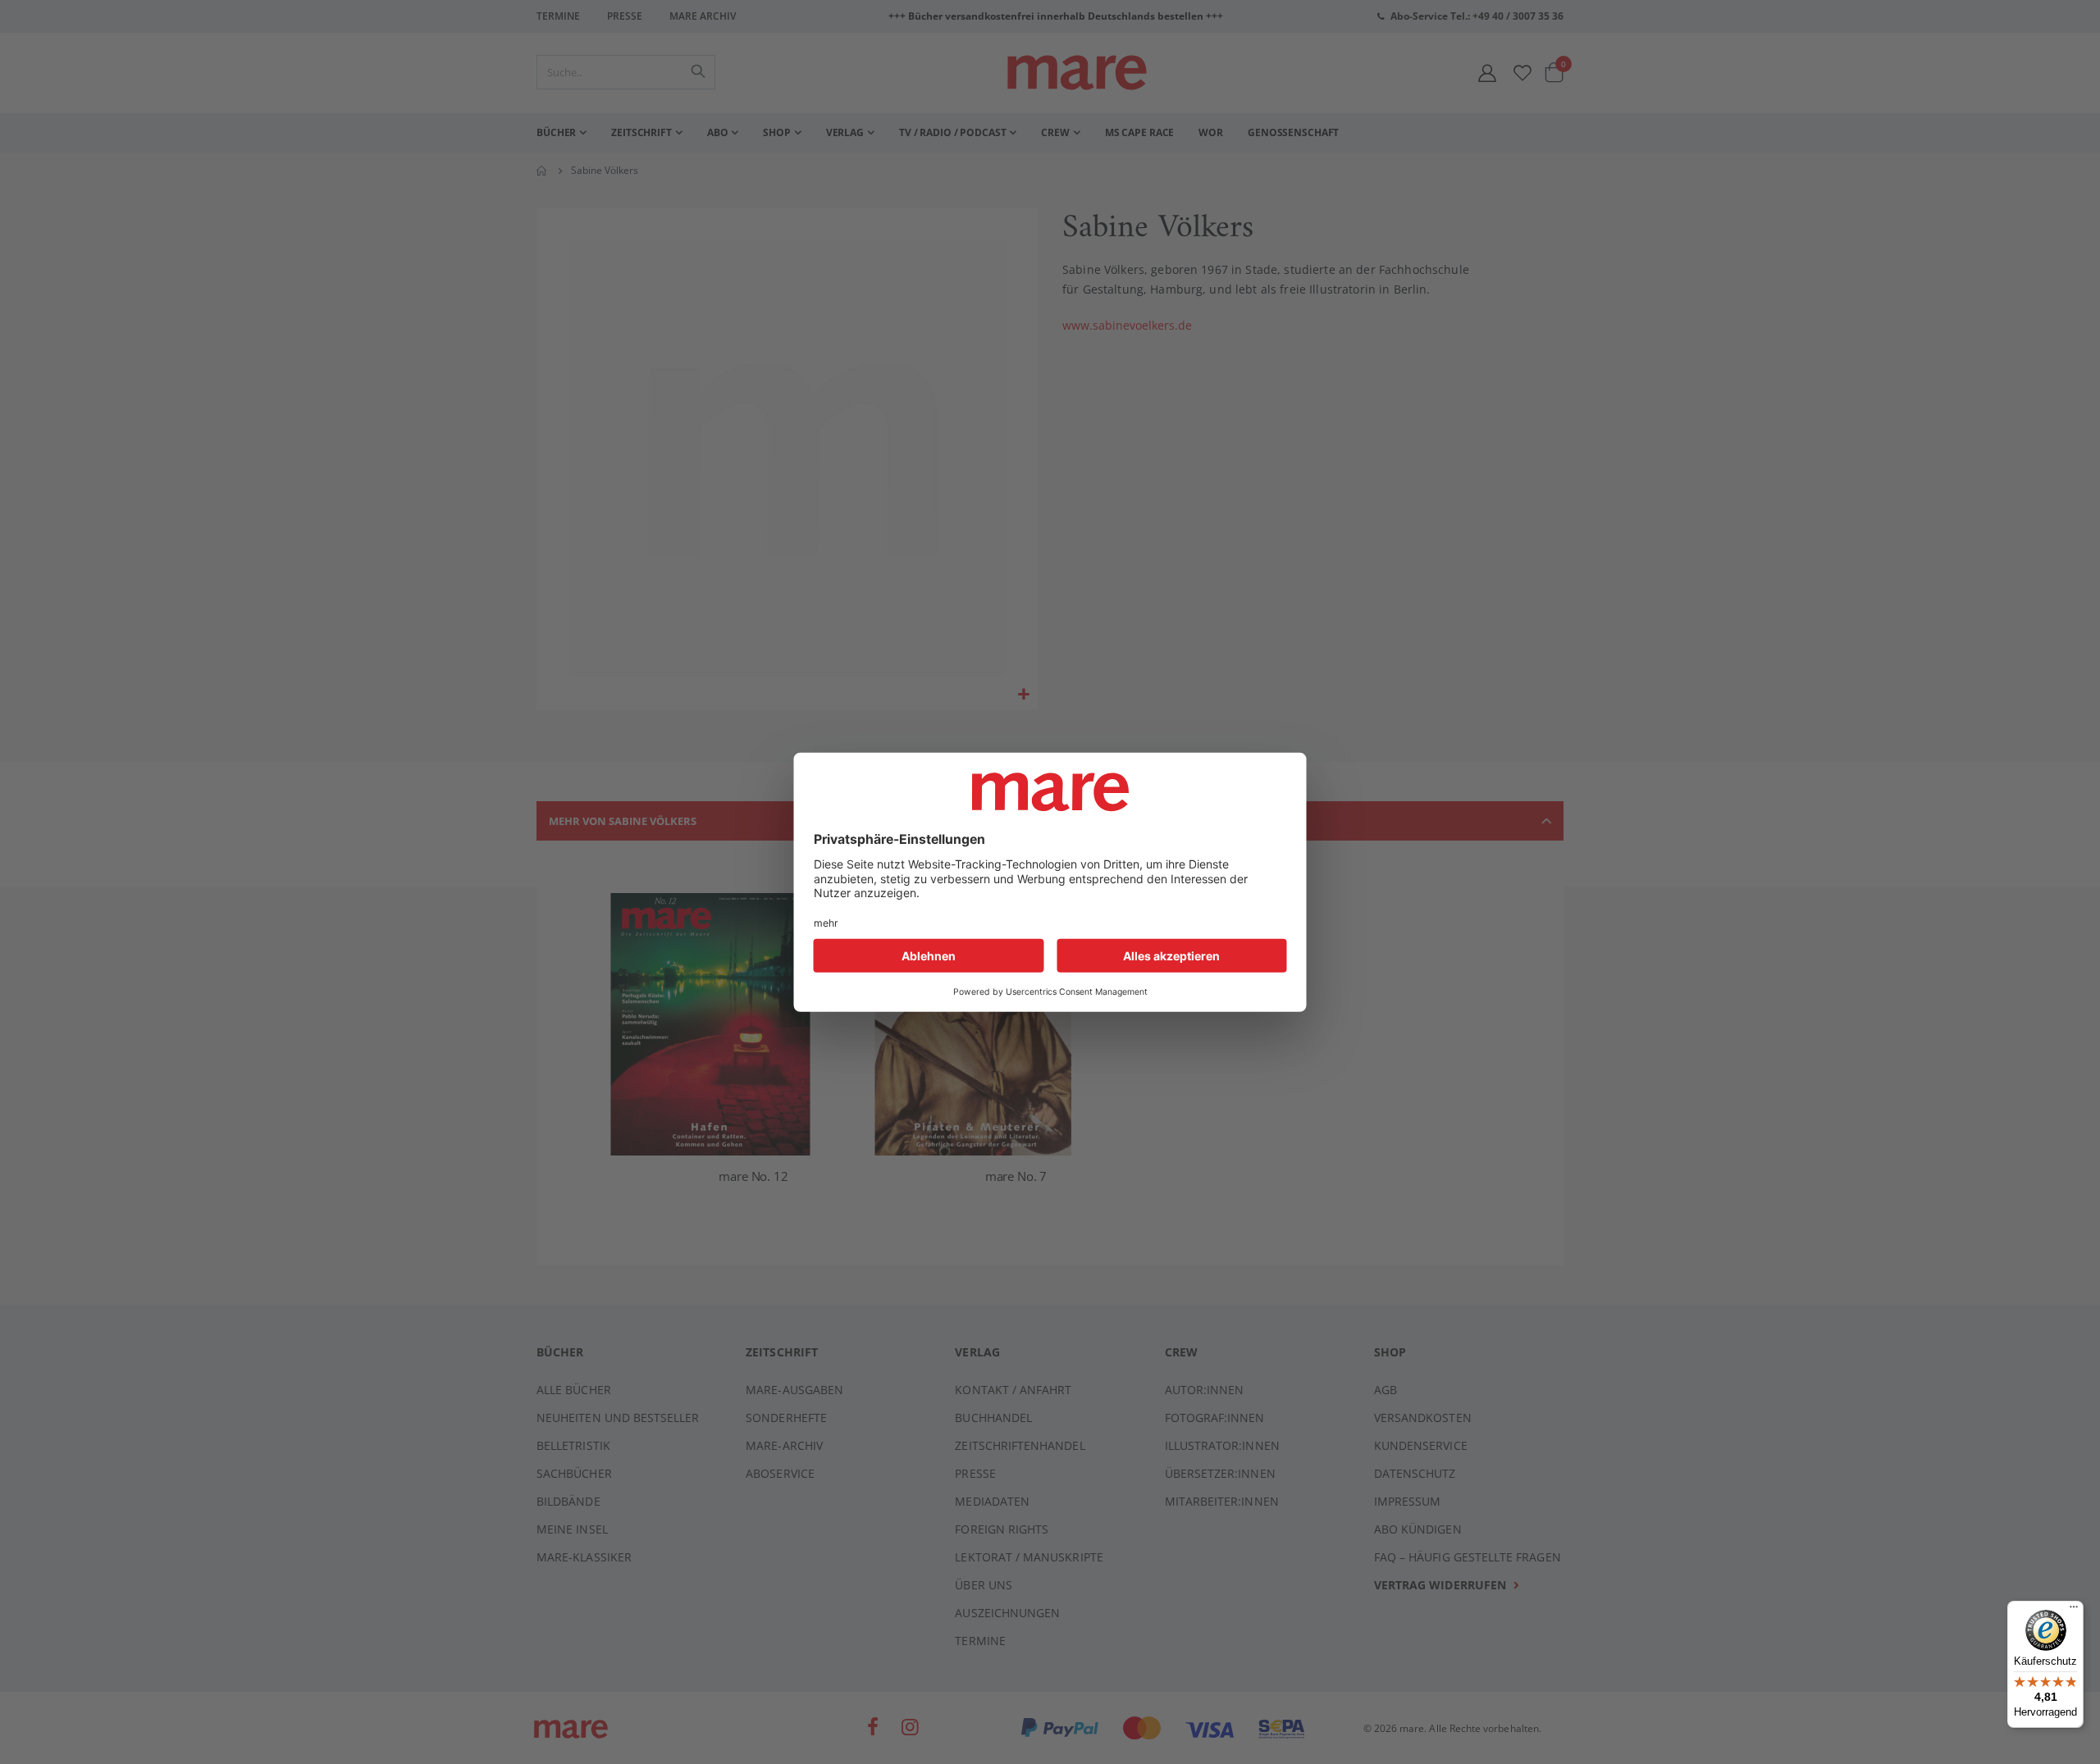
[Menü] (2074, 1604)
